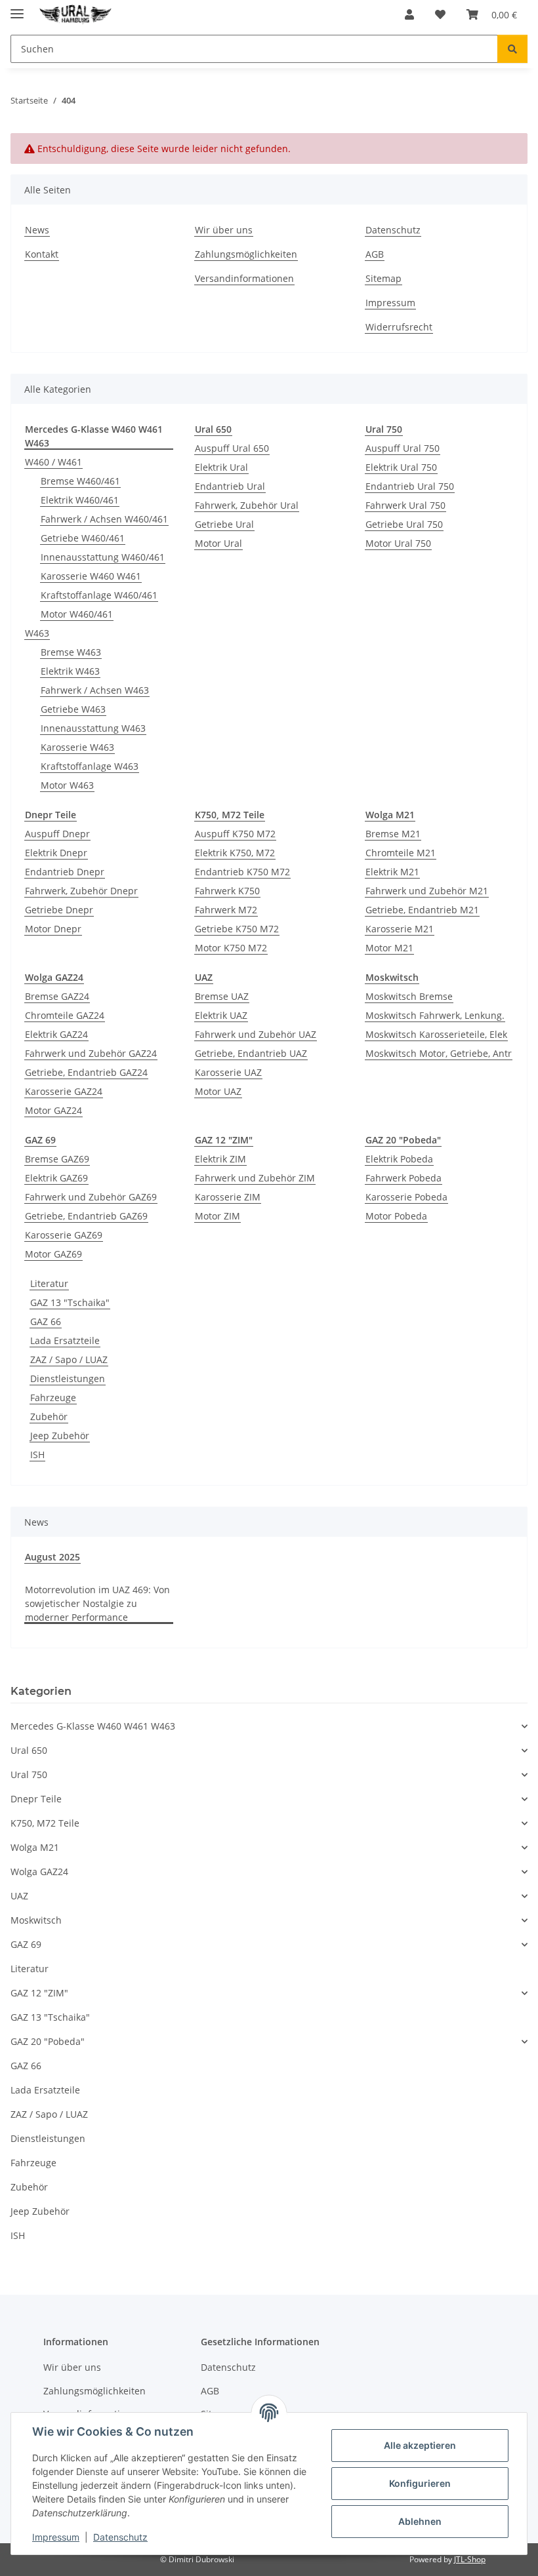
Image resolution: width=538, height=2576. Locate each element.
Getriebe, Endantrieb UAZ (251, 1053)
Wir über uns (224, 230)
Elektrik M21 (392, 872)
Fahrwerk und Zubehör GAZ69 (91, 1197)
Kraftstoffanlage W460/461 (99, 595)
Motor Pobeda (396, 1216)
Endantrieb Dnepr (65, 872)
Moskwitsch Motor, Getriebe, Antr (439, 1053)
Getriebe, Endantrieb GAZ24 (86, 1072)
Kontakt (42, 254)
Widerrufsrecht (399, 327)
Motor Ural (218, 543)
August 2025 (52, 1557)
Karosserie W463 (77, 747)
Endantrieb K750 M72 (242, 872)
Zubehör (49, 1417)
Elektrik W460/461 (80, 500)
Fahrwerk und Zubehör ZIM (255, 1178)
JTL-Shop (470, 2559)
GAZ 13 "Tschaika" (70, 1302)
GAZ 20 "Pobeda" (48, 2041)
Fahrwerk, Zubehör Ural (247, 505)
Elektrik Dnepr (56, 853)
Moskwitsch (36, 1920)
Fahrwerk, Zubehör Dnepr (81, 891)
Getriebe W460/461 (83, 538)
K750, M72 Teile (45, 1823)
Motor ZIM (217, 1216)
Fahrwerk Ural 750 (405, 505)
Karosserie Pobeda (406, 1197)
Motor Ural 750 (398, 543)
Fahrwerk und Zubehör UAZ (256, 1034)
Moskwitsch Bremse (409, 996)
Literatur (49, 1283)
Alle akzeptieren (420, 2445)
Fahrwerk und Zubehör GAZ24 (91, 1053)
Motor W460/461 (77, 614)
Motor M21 (389, 948)
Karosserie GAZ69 (64, 1235)
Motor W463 (67, 785)
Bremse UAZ (222, 996)
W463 (37, 633)
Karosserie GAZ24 (64, 1091)
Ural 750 (29, 1774)
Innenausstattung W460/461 (103, 557)
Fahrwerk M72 (226, 910)
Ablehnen (420, 2521)
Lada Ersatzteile (65, 1340)
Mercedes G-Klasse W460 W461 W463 (93, 1726)
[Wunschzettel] (440, 14)
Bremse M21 (393, 834)
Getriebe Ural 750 (404, 524)
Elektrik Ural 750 (401, 467)
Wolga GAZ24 (39, 1872)
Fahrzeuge (53, 1397)
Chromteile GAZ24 (65, 1015)
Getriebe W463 (73, 709)
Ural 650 (29, 1750)
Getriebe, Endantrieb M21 (422, 910)
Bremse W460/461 (80, 481)
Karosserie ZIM (228, 1197)
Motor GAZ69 (53, 1254)
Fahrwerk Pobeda (403, 1178)
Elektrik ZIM (220, 1159)
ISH (37, 1455)
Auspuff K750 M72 (235, 834)
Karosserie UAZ (228, 1072)
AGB (375, 254)
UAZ (19, 1896)
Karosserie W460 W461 (91, 576)
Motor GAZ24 (53, 1110)
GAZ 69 (26, 1944)
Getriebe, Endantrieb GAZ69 (86, 1216)
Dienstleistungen (68, 1378)
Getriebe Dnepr (59, 910)
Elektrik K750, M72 (235, 853)
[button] (409, 14)
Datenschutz (120, 2537)
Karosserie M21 (400, 929)
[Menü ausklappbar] (17, 8)
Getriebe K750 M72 (237, 929)
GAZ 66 (46, 1321)
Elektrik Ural (221, 467)
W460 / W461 (53, 462)
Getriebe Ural (224, 524)
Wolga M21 (35, 1847)
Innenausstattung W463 (93, 728)
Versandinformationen (244, 278)
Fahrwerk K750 (227, 891)
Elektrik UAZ (221, 1015)
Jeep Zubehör (60, 1436)
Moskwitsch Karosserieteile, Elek (436, 1034)
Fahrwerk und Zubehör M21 (427, 891)
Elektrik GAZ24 (56, 1034)
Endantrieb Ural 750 (410, 486)
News (37, 230)
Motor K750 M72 (231, 948)
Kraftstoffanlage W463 (90, 766)
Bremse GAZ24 (57, 996)
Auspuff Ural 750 (403, 448)
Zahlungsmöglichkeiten (246, 254)
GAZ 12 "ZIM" (39, 1993)
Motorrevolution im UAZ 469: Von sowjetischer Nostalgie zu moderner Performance (97, 1603)
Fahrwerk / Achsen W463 (95, 690)
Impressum (56, 2537)
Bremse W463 (71, 652)
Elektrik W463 (70, 671)
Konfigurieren (420, 2483)
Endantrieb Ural (230, 486)
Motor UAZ (218, 1091)
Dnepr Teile (36, 1799)
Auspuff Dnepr (57, 834)
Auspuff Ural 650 (232, 448)
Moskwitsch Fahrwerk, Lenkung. (435, 1015)
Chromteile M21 (401, 853)
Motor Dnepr (53, 929)
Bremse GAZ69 (57, 1159)
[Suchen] (512, 49)
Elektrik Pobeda (399, 1159)
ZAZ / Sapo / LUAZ (69, 1359)
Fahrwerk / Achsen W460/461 (104, 519)
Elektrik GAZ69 (56, 1178)
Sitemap (383, 278)
